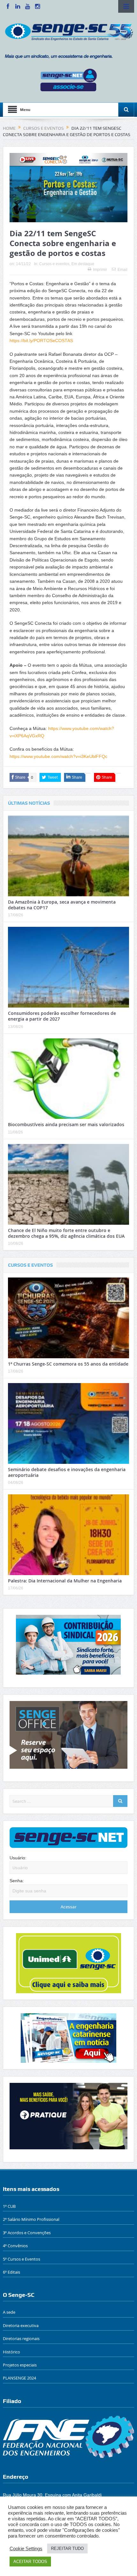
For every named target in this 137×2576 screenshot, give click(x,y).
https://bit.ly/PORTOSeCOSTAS (42, 341)
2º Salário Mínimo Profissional (31, 2219)
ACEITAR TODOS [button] (30, 2562)
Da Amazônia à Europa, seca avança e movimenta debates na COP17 (62, 905)
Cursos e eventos (54, 264)
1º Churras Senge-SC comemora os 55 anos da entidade (68, 1364)
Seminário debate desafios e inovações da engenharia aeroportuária (67, 1472)
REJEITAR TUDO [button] (67, 2548)
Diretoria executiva (21, 2325)
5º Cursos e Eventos (22, 2259)
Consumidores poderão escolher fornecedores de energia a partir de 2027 (62, 1016)
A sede (9, 2312)
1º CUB (9, 2206)
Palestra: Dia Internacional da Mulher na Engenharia (65, 1581)
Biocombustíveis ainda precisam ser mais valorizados (66, 1124)
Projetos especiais (20, 2365)
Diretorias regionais (21, 2338)
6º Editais (11, 2272)
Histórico (11, 2352)
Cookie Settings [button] (26, 2549)
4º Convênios (15, 2246)
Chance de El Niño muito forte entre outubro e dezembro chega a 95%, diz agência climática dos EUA (66, 1233)
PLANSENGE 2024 (19, 2378)
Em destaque (83, 264)
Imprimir (100, 270)
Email (123, 270)
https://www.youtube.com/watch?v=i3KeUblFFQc (58, 756)
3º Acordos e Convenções (27, 2233)
